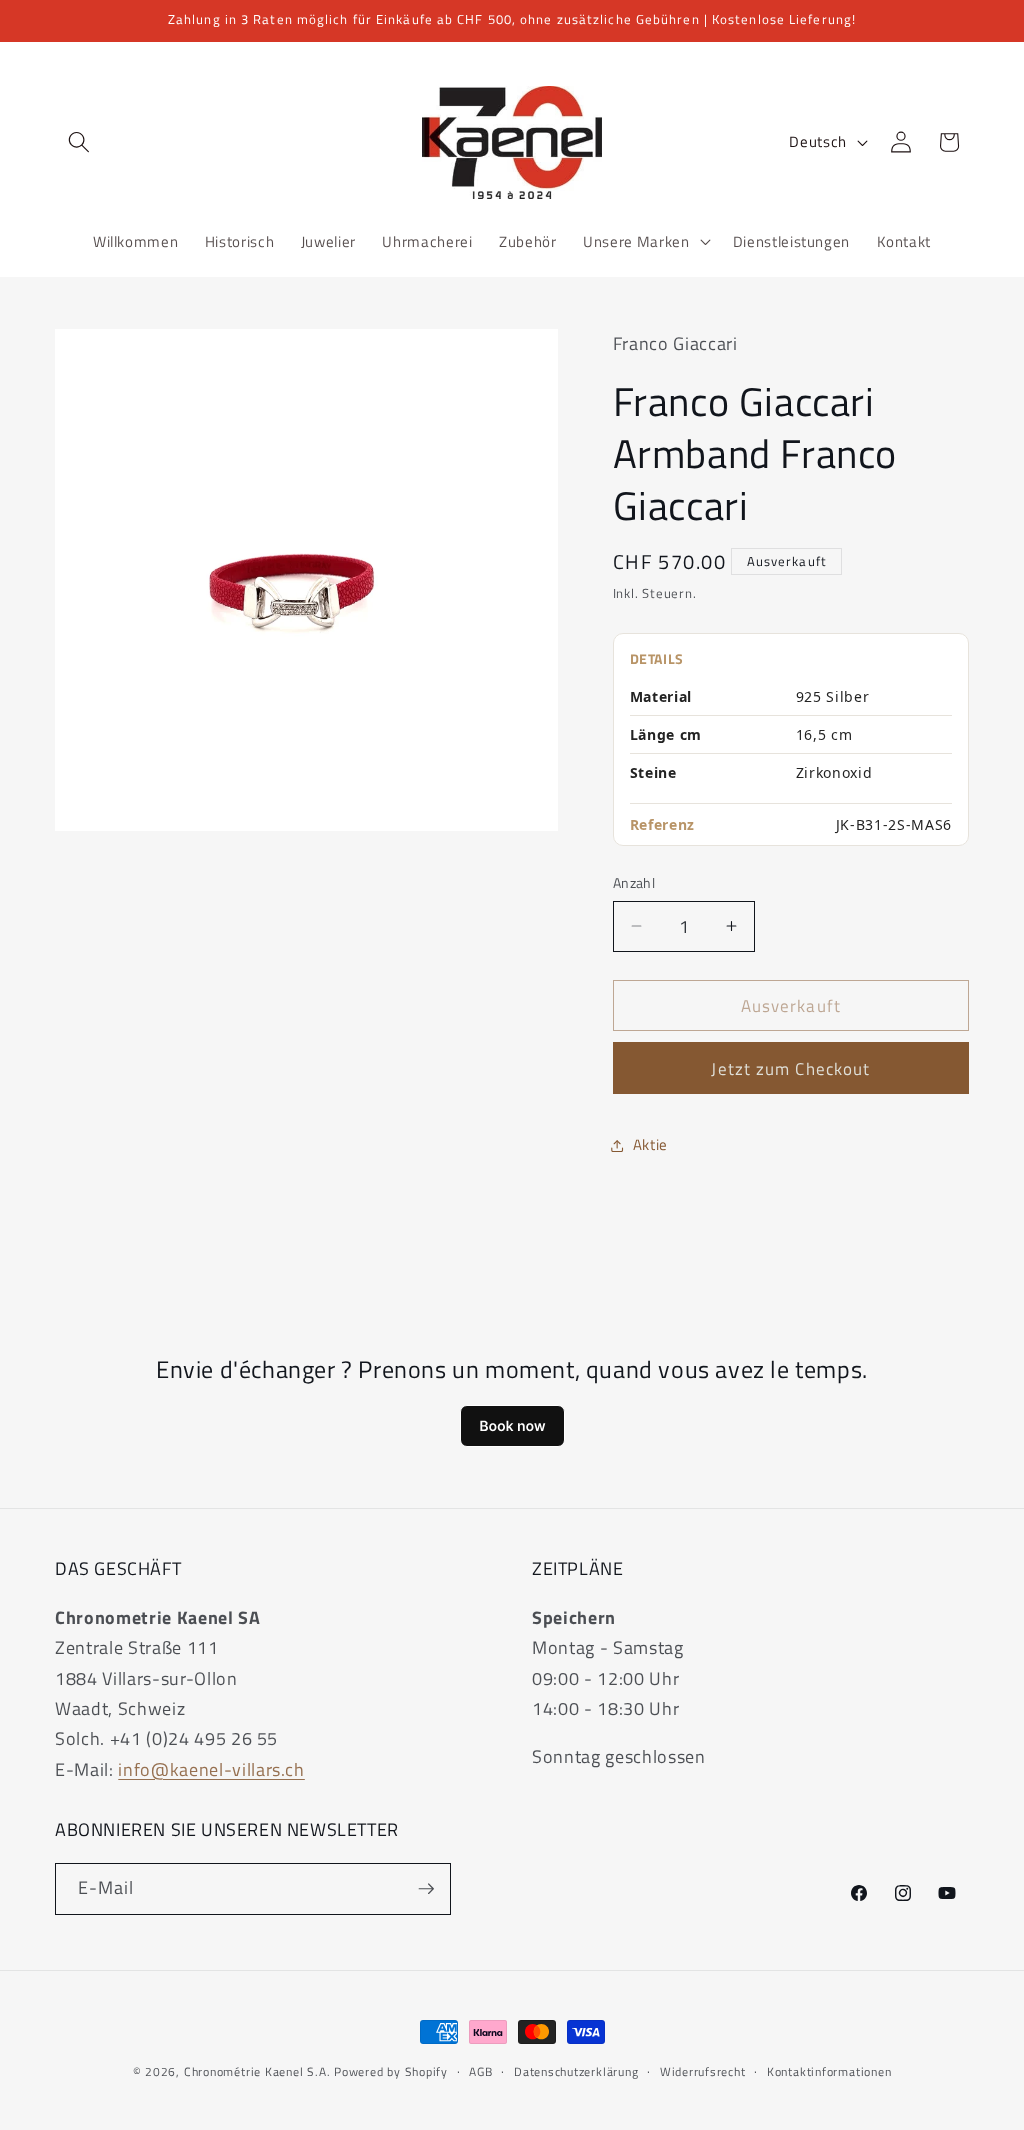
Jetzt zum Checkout (790, 1068)
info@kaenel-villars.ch (211, 1769)
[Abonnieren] (426, 1889)
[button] (79, 142)
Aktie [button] (650, 1144)
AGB (480, 2071)
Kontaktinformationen (829, 2071)
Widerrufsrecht (703, 2071)
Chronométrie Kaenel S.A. (257, 2071)
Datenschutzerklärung (576, 2071)
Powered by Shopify (391, 2071)
